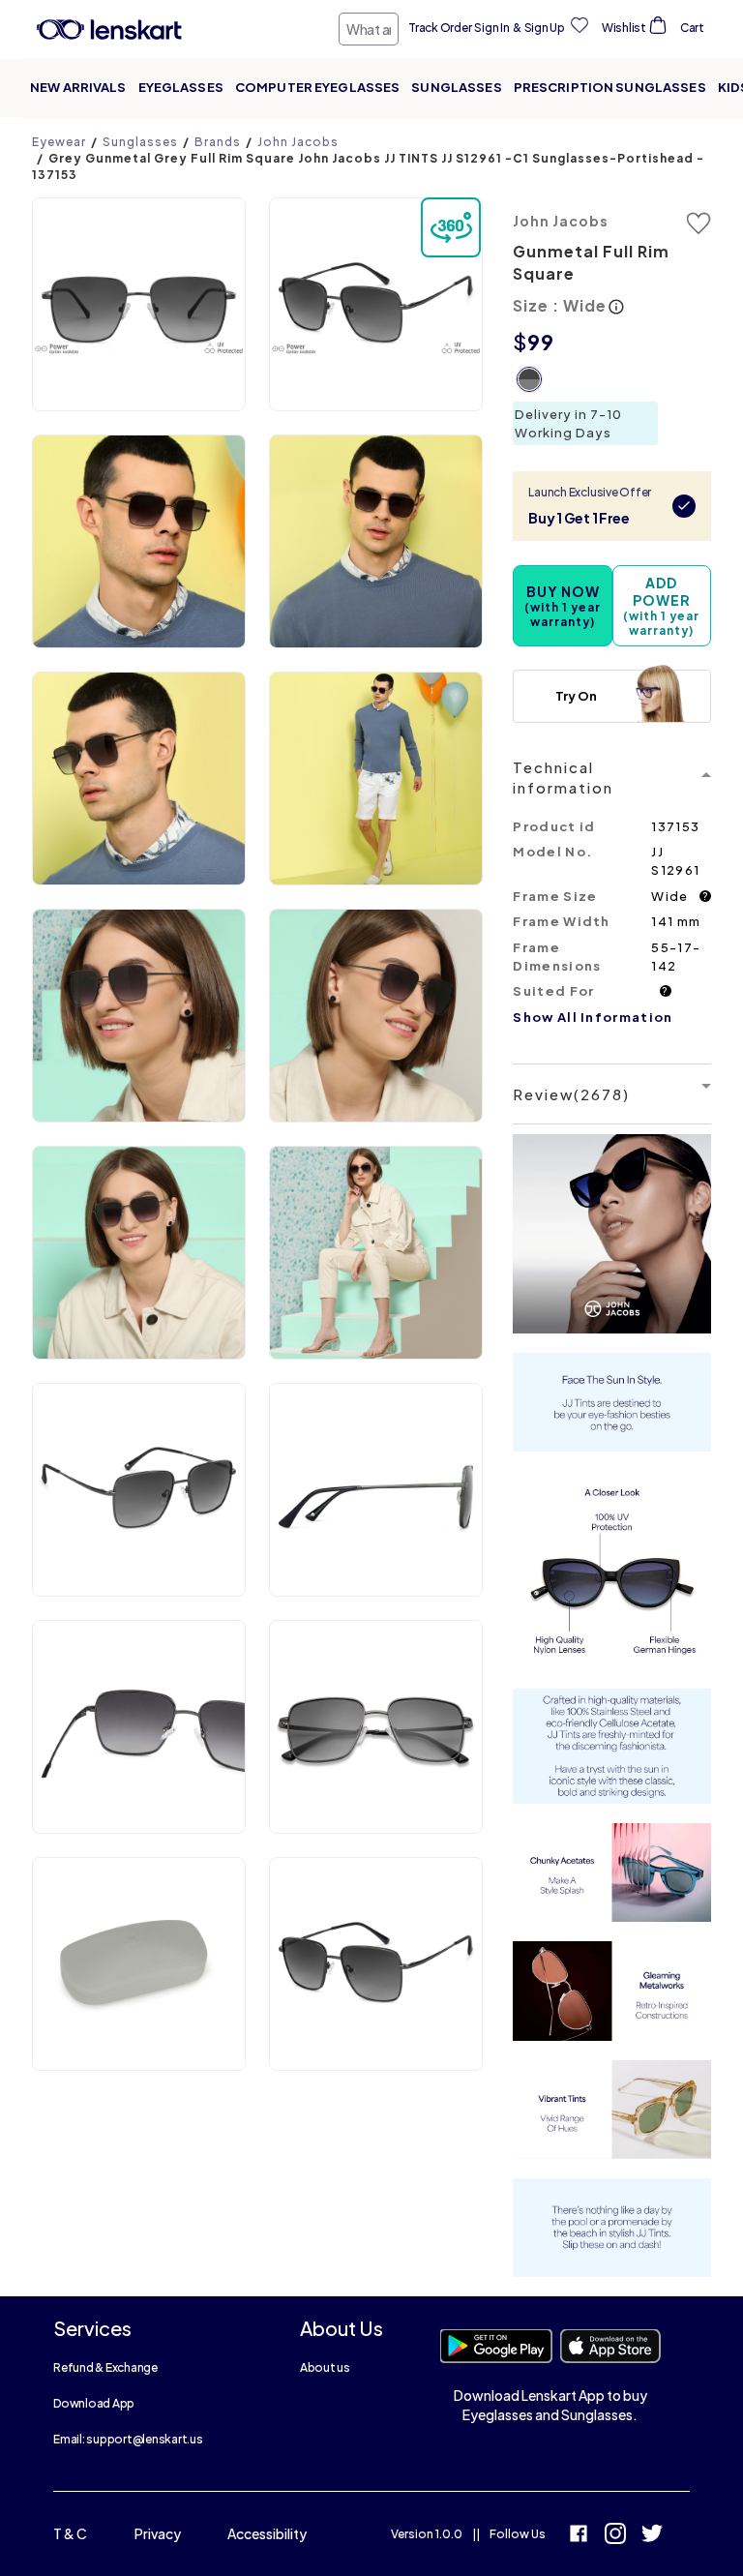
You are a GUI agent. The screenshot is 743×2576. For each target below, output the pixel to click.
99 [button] (541, 342)
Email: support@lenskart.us (128, 2439)
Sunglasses (456, 87)
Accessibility (267, 2533)
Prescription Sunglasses (610, 87)
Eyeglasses (181, 87)
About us (325, 2367)
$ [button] (520, 342)
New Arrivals (78, 87)
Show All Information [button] (593, 1017)
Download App (94, 2403)
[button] (139, 304)
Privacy (158, 2533)
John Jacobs (298, 142)
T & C (70, 2533)
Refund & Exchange (105, 2367)
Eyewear (59, 142)
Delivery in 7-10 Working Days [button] (568, 423)
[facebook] (579, 2536)
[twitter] (652, 2536)
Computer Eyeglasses (317, 87)
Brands (218, 142)
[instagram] (615, 2536)
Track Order (440, 28)
